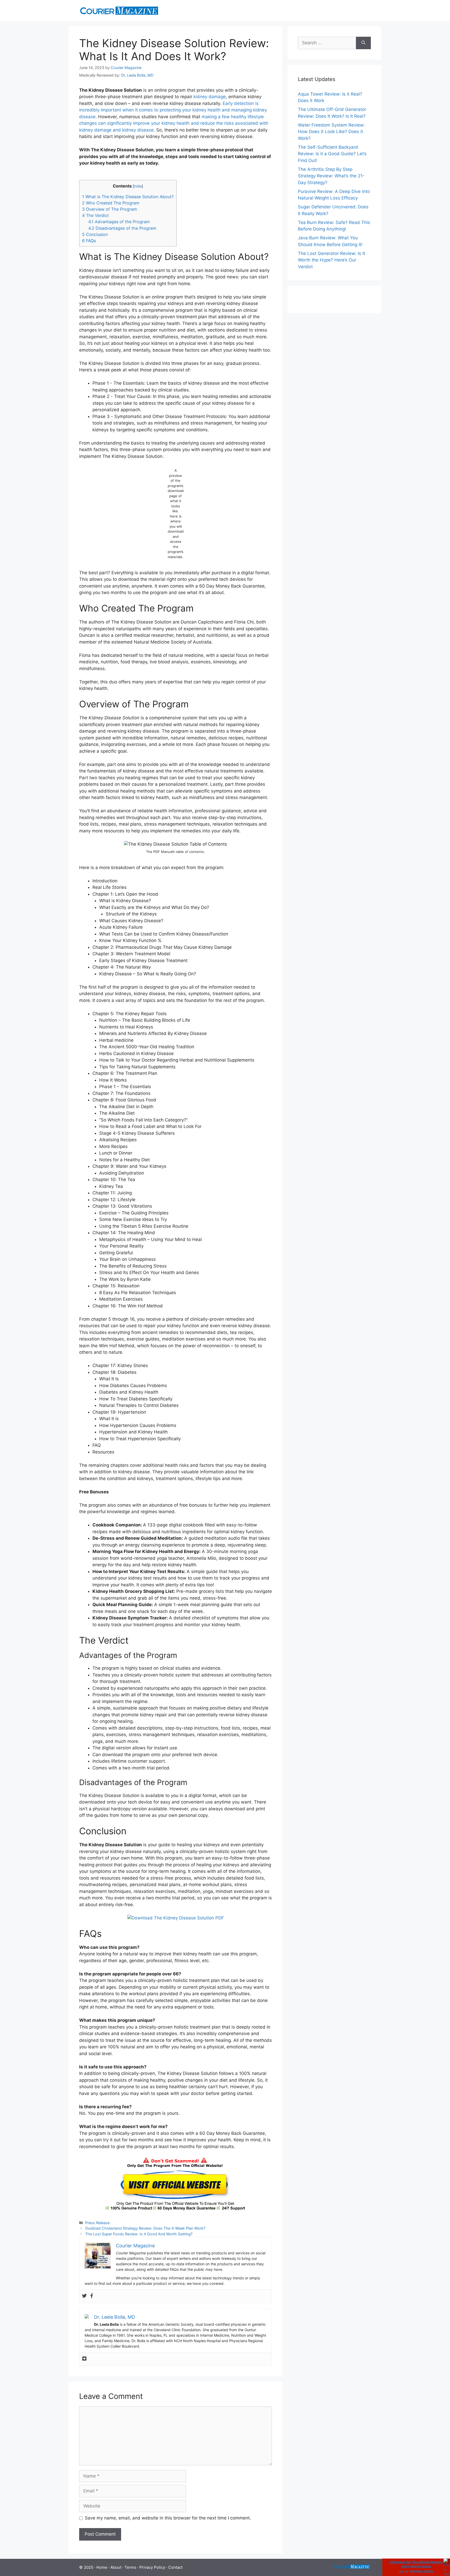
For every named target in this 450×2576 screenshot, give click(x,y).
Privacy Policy (152, 2567)
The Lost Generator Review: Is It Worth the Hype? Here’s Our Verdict (332, 260)
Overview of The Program (110, 209)
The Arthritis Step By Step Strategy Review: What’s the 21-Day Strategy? (331, 176)
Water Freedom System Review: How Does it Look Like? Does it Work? (331, 132)
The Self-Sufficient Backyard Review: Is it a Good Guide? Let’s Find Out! (332, 154)
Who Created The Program (111, 203)
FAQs (89, 241)
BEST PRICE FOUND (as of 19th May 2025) (416, 2567)
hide (138, 186)
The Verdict (95, 215)
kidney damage (210, 97)
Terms (130, 2567)
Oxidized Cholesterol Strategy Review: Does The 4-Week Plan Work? (145, 2228)
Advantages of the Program (119, 222)
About (116, 2567)
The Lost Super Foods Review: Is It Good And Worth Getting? (139, 2234)
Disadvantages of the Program (122, 228)
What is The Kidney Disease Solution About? (128, 197)
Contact (175, 2567)
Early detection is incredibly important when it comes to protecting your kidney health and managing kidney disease (173, 110)
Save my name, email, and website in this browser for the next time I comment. (168, 2518)
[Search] (363, 43)
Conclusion (95, 234)
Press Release (97, 2223)
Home (102, 2567)
